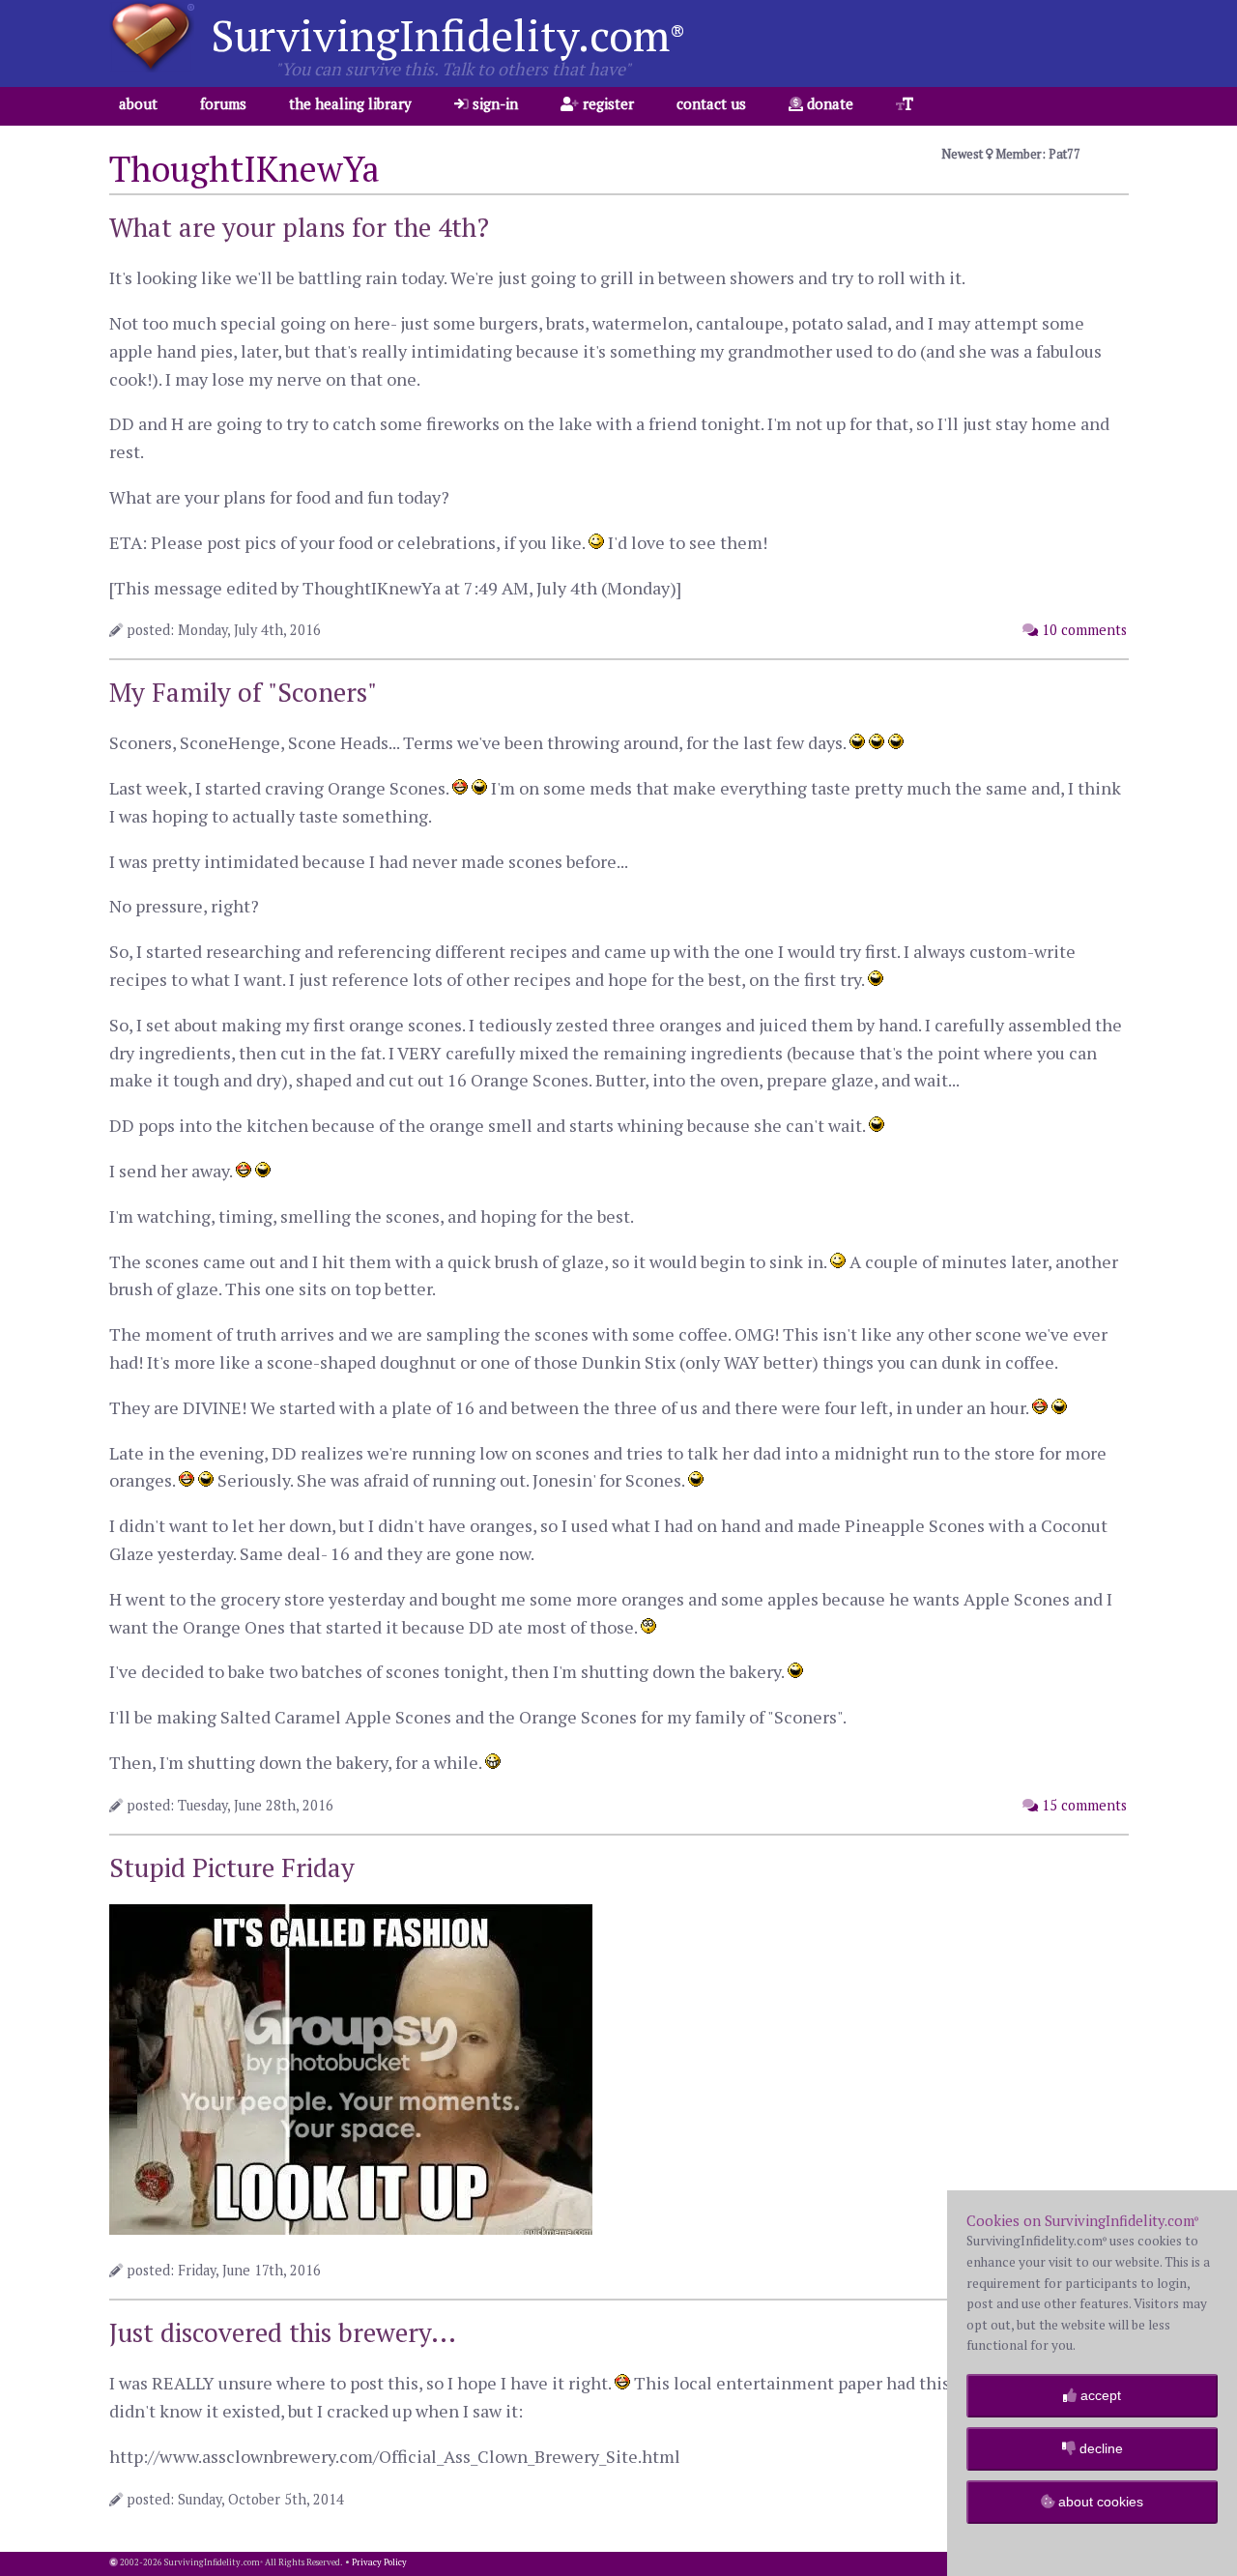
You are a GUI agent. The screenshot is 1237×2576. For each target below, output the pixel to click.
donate (828, 103)
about (138, 103)
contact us (711, 103)
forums (223, 103)
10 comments (1082, 630)
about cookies (1099, 2502)
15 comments (1082, 1805)
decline (1099, 2448)
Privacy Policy (379, 2562)
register (606, 103)
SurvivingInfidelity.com (448, 35)
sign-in (493, 103)
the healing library (350, 103)
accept (1099, 2395)
